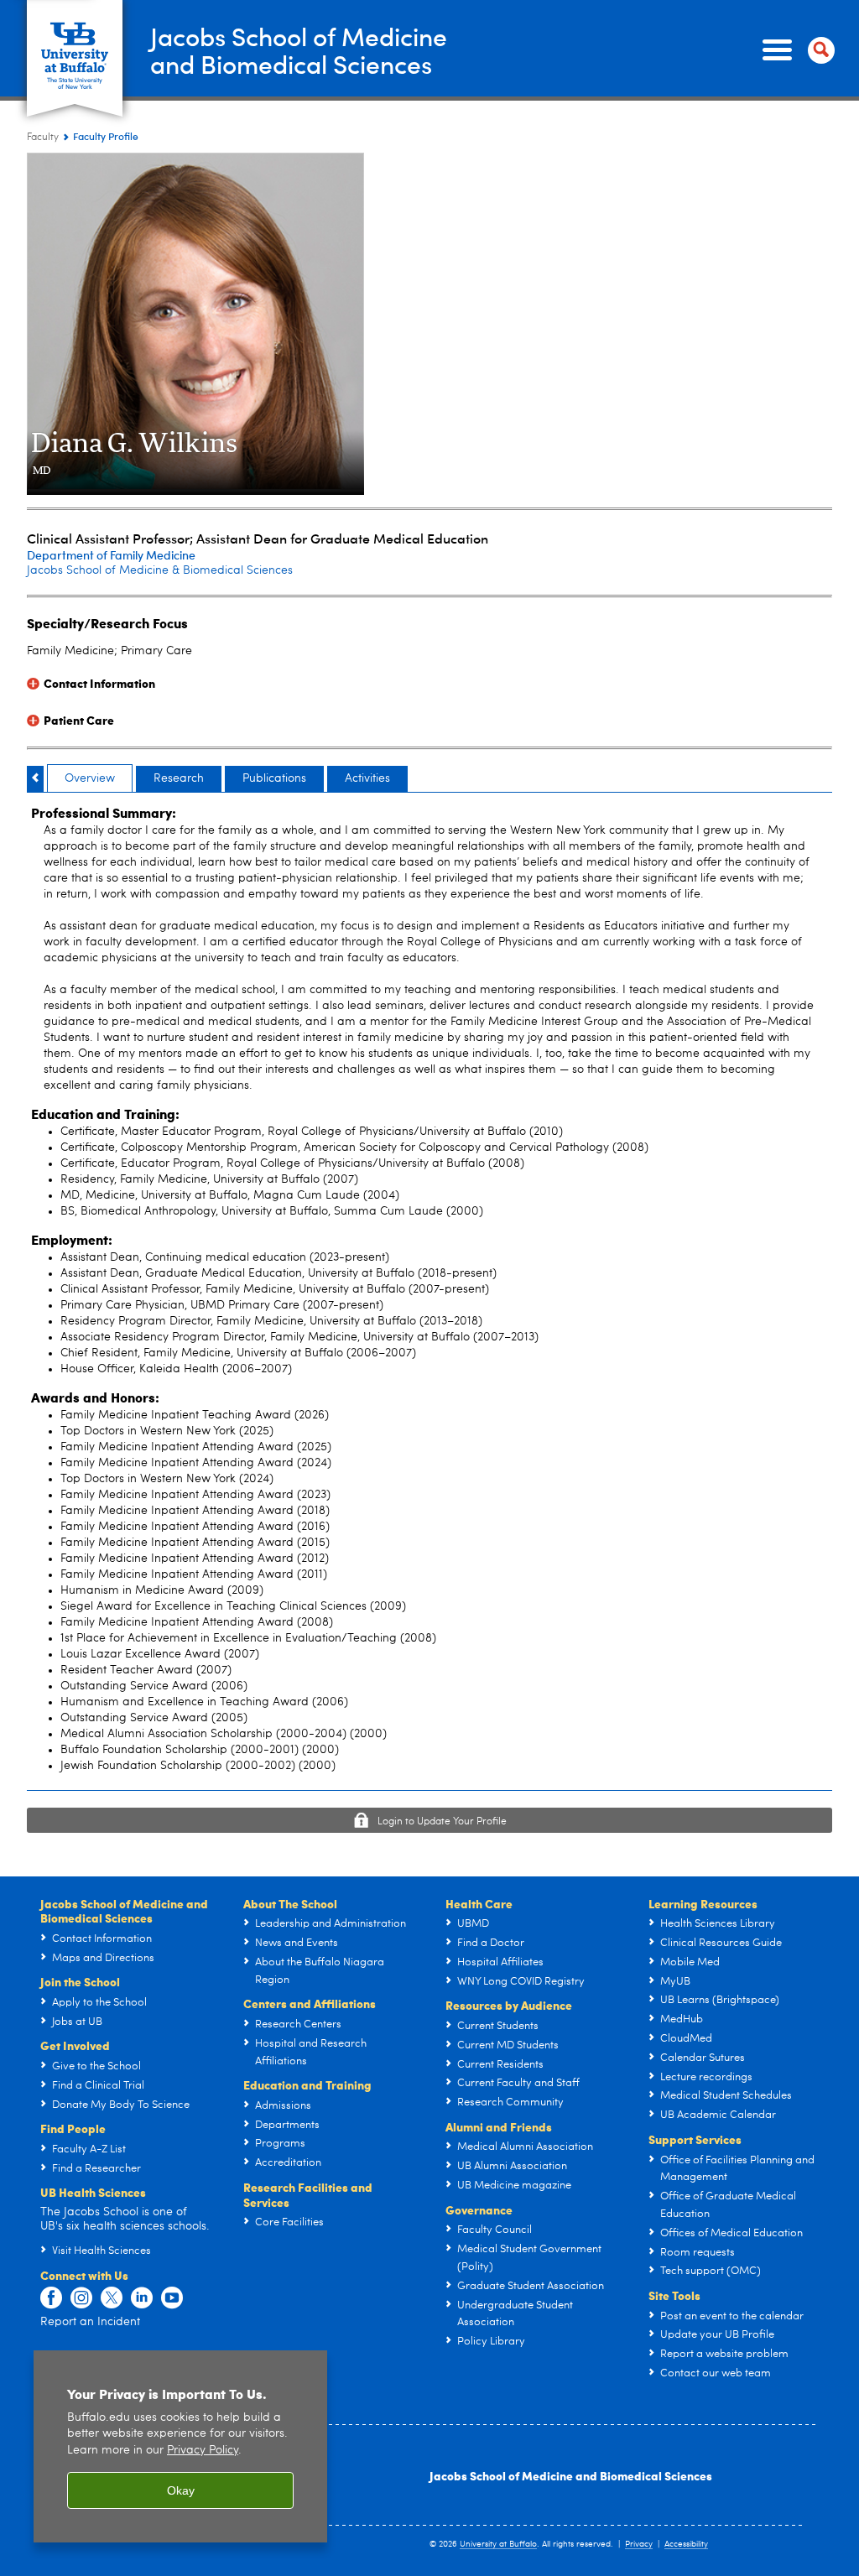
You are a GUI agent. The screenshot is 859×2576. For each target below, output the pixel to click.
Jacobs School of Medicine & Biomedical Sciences (160, 570)
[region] (180, 2446)
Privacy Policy (203, 2451)
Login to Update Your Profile (442, 1822)
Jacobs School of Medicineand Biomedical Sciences (299, 49)
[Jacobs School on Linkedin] (142, 2298)
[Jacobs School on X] (112, 2298)
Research (179, 778)
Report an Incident (90, 2322)
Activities (367, 778)
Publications (274, 778)
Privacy (639, 2544)
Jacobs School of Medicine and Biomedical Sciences (571, 2475)
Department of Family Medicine (111, 555)
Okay (181, 2490)
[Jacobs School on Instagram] (81, 2298)
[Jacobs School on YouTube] (172, 2298)
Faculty (43, 138)
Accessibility (686, 2544)
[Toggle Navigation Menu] (795, 50)
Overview (90, 778)
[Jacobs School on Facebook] (51, 2298)
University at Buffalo (498, 2544)
